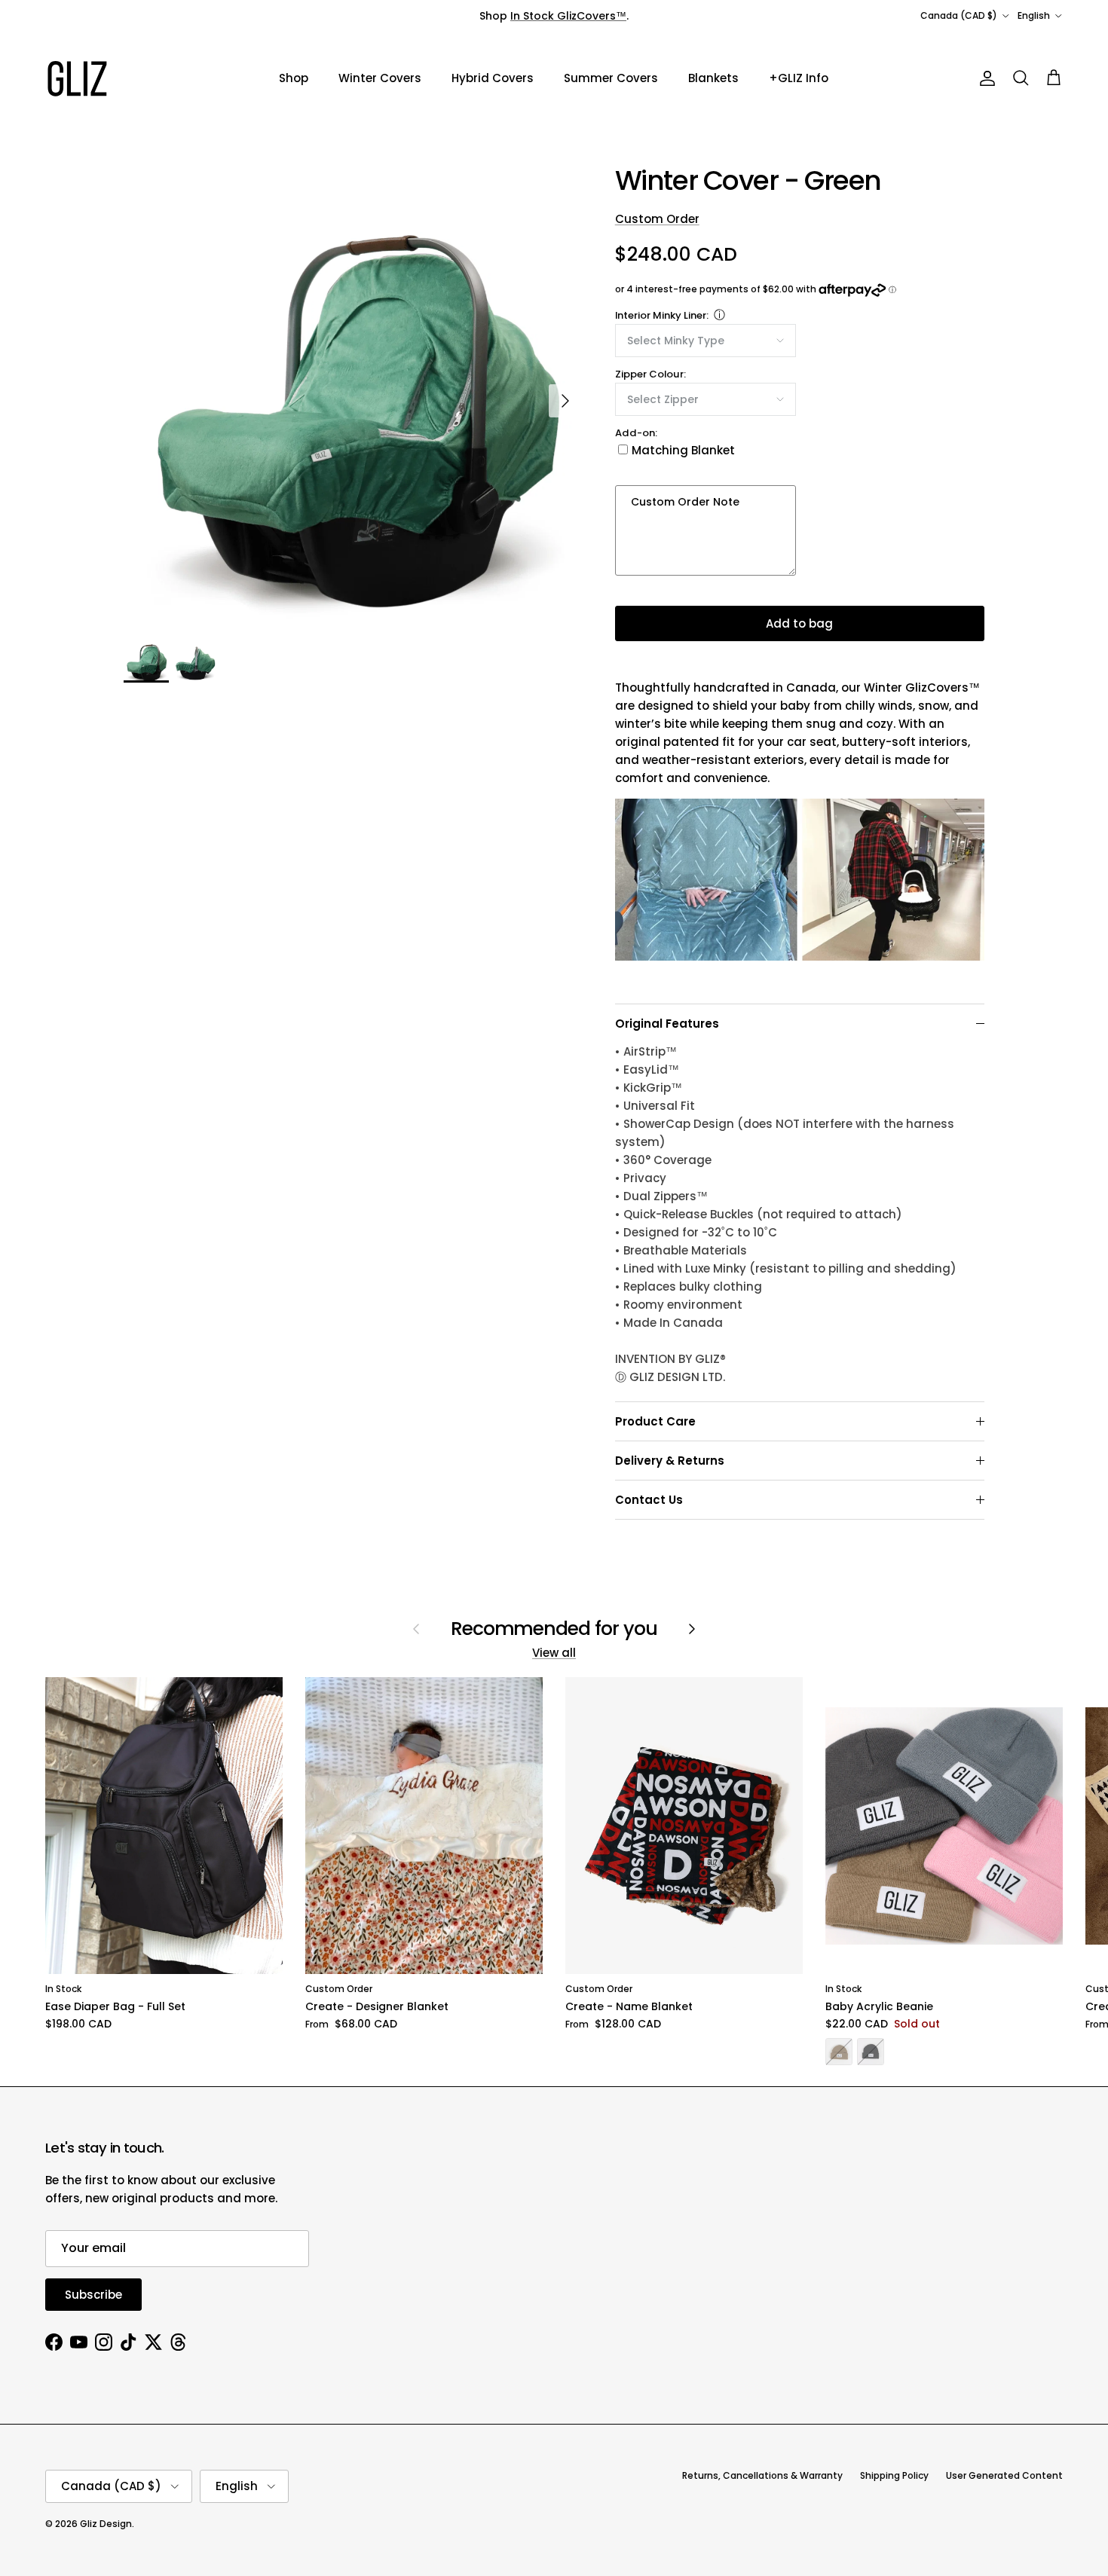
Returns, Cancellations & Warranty (762, 2475)
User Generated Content (1004, 2475)
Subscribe (93, 2295)
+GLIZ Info (799, 78)
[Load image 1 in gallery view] (353, 393)
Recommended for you (554, 1629)
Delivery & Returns (670, 1461)
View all (554, 1653)
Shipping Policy (894, 2475)
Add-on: (636, 433)
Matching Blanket (683, 450)
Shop (294, 78)
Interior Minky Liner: (662, 315)
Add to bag (799, 623)
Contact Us (649, 1500)
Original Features (667, 1024)
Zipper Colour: (650, 374)
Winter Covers (380, 78)
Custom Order (657, 219)
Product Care (655, 1421)
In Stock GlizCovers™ (568, 16)
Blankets (713, 78)
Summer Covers (611, 78)
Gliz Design (106, 2524)
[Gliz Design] (77, 79)
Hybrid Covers (493, 78)
